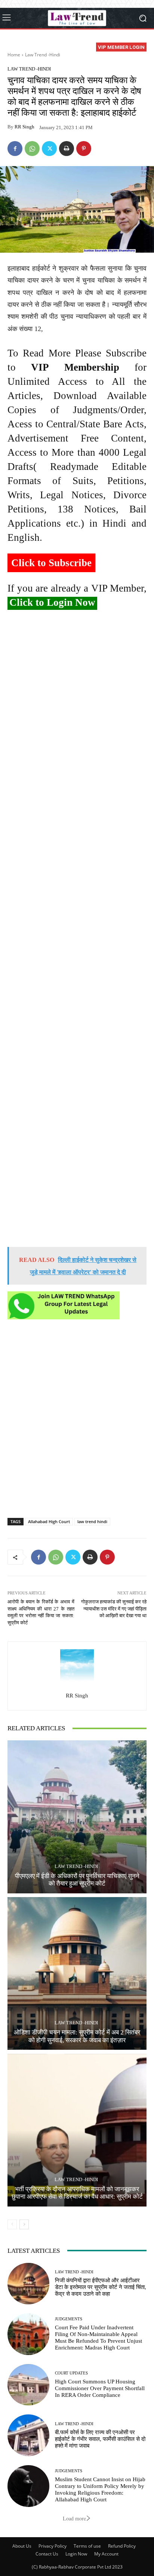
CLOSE (140, 47)
